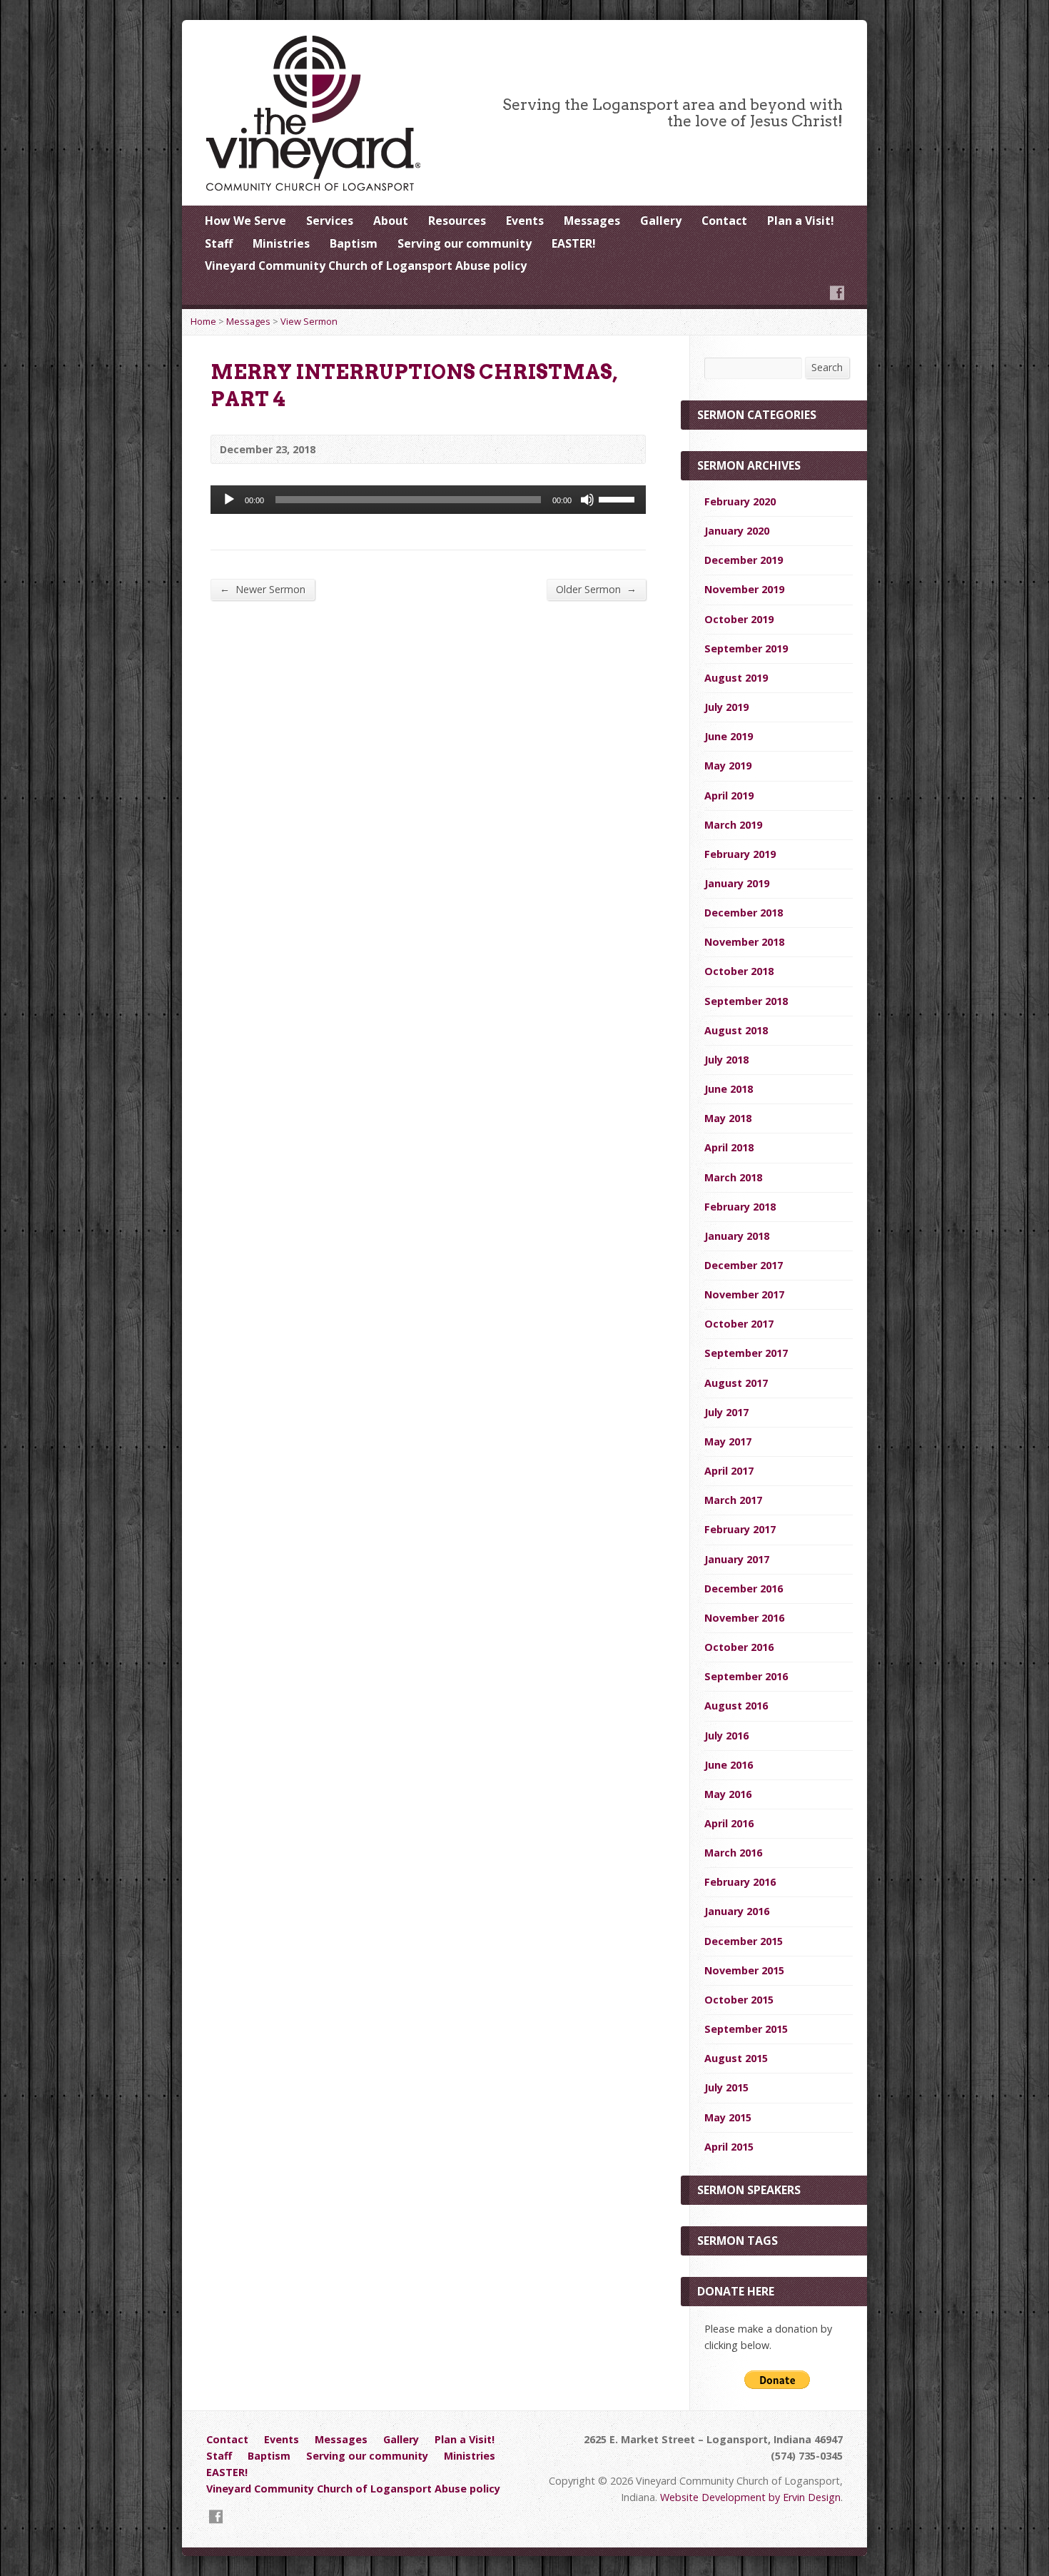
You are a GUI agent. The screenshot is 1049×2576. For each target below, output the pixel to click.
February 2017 (740, 1529)
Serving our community (465, 243)
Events (525, 221)
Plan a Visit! (801, 221)
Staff (219, 243)
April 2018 (729, 1147)
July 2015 (726, 2087)
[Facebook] (837, 293)
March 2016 (733, 1853)
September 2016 (746, 1676)
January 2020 (737, 531)
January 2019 (737, 883)
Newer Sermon (263, 589)
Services (330, 221)
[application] (428, 500)
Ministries (281, 243)
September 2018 (746, 1001)
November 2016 (744, 1618)
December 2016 (744, 1588)
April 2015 (729, 2147)
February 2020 (740, 501)
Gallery (661, 221)
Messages (592, 221)
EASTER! (574, 243)
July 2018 (726, 1060)
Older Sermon (596, 589)
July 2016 (726, 1736)
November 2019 (744, 589)
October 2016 (739, 1647)
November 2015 (744, 1970)
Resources (457, 221)
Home (203, 321)
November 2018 (744, 942)
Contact (724, 221)
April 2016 (729, 1823)
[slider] (619, 498)
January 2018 (737, 1236)
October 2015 (739, 2000)
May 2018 (728, 1118)
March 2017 (733, 1500)
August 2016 (736, 1706)
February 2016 (740, 1882)
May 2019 (728, 766)
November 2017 (744, 1294)
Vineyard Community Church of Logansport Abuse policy (366, 266)
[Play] (229, 500)
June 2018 (729, 1089)
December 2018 (744, 913)
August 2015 (736, 2058)
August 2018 (736, 1030)
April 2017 (729, 1471)
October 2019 (739, 619)
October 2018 (739, 971)
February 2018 (740, 1207)
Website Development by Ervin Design (750, 2497)
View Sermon (309, 321)
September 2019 (746, 648)
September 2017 (746, 1353)
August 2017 (736, 1383)
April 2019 (729, 795)
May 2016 (728, 1794)
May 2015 (728, 2117)
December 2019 (744, 560)
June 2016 (729, 1765)
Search (827, 367)
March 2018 (733, 1177)
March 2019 (733, 825)
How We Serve (245, 221)
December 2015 (744, 1941)
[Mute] (587, 500)
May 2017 (728, 1441)
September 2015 (746, 2029)
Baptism (354, 243)
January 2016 (737, 1911)
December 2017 (744, 1265)
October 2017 (739, 1324)
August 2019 (736, 678)
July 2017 (726, 1412)
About (391, 221)
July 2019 (726, 707)
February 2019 (740, 854)
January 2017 (737, 1559)
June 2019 (729, 736)
